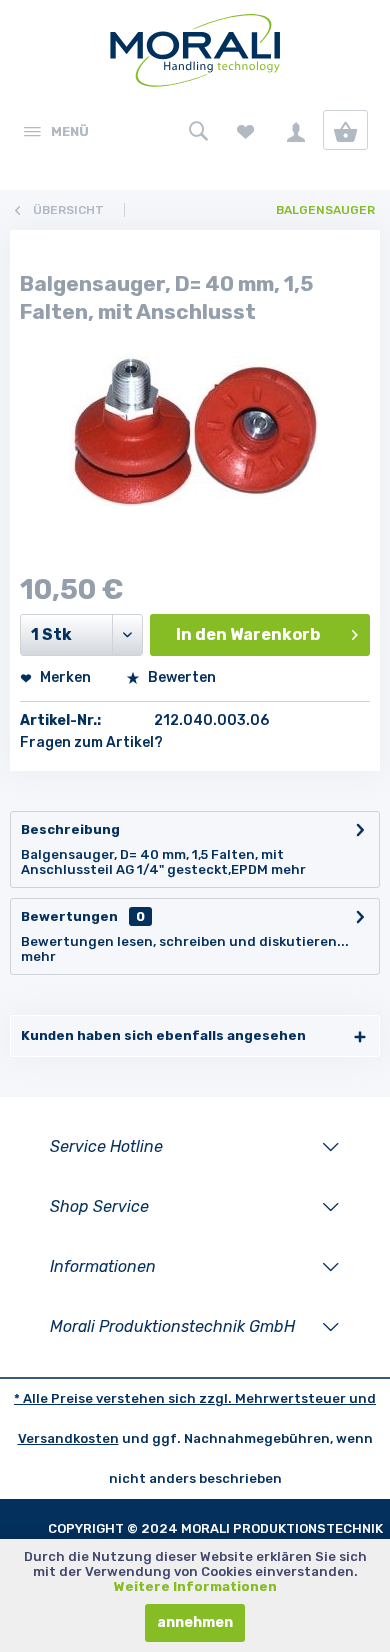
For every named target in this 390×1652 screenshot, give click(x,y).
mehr (288, 869)
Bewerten (180, 677)
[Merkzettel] (245, 130)
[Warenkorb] (345, 130)
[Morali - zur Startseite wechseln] (195, 55)
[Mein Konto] (295, 130)
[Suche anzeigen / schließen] (195, 130)
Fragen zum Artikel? (91, 742)
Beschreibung (70, 829)
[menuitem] (55, 130)
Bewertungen (69, 916)
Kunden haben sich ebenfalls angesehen (163, 1035)
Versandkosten (68, 1438)
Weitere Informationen (195, 1586)
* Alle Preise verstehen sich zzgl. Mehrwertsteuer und (195, 1398)
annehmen (195, 1622)
